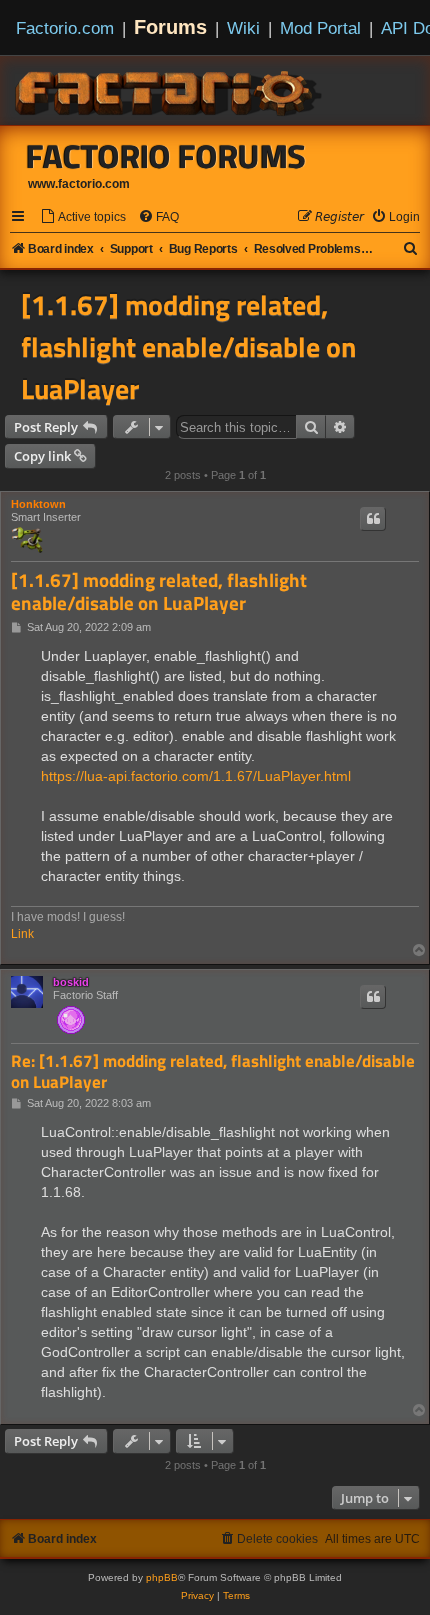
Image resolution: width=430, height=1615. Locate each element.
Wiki (243, 28)
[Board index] (170, 90)
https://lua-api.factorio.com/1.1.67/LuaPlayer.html (196, 776)
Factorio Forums (166, 156)
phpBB (162, 1577)
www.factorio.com (79, 184)
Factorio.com (65, 28)
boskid (71, 982)
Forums (170, 27)
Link (22, 934)
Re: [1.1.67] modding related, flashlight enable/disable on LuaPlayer (213, 1071)
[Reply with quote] (373, 519)
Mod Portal (320, 28)
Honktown (38, 504)
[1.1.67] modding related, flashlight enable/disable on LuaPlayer (188, 347)
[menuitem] (83, 217)
